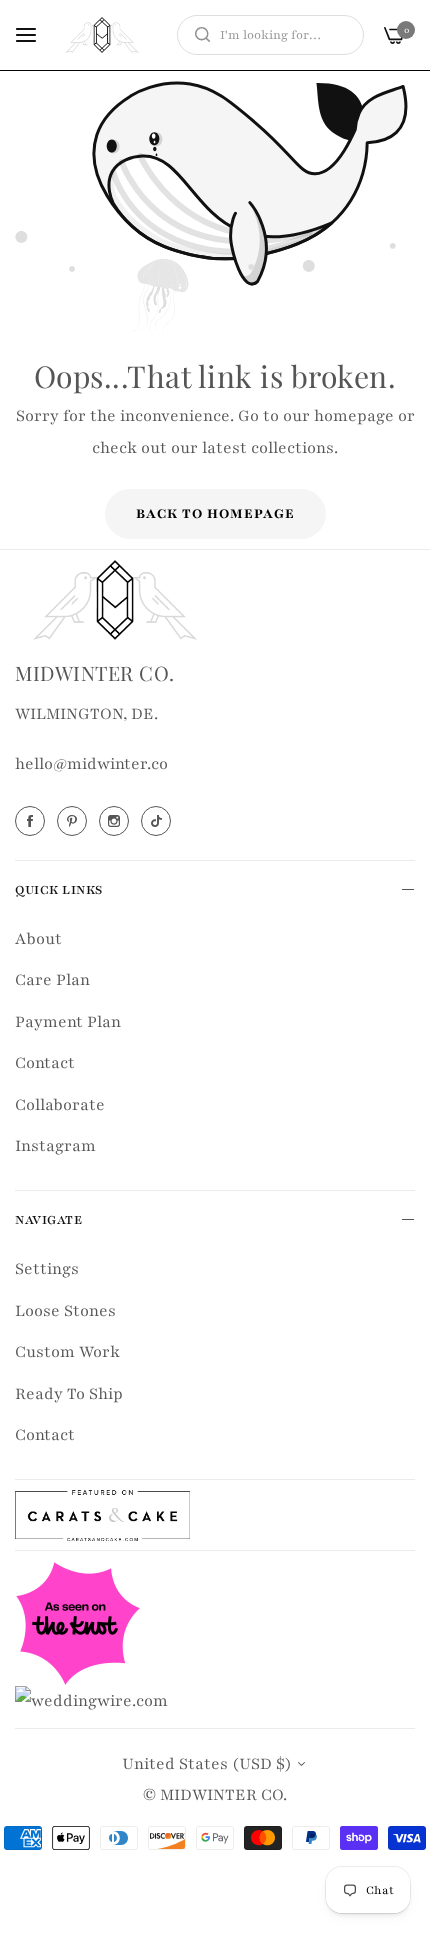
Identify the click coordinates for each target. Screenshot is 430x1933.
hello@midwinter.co (91, 764)
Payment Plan (68, 1022)
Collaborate (60, 1105)
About (38, 939)
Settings (47, 1269)
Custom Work (67, 1352)
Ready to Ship (69, 1394)
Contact (45, 1063)
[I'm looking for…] (197, 35)
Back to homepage (215, 514)
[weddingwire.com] (91, 1701)
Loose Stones (65, 1311)
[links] (33, 821)
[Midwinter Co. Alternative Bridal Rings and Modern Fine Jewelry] (102, 35)
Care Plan (52, 980)
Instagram (55, 1146)
